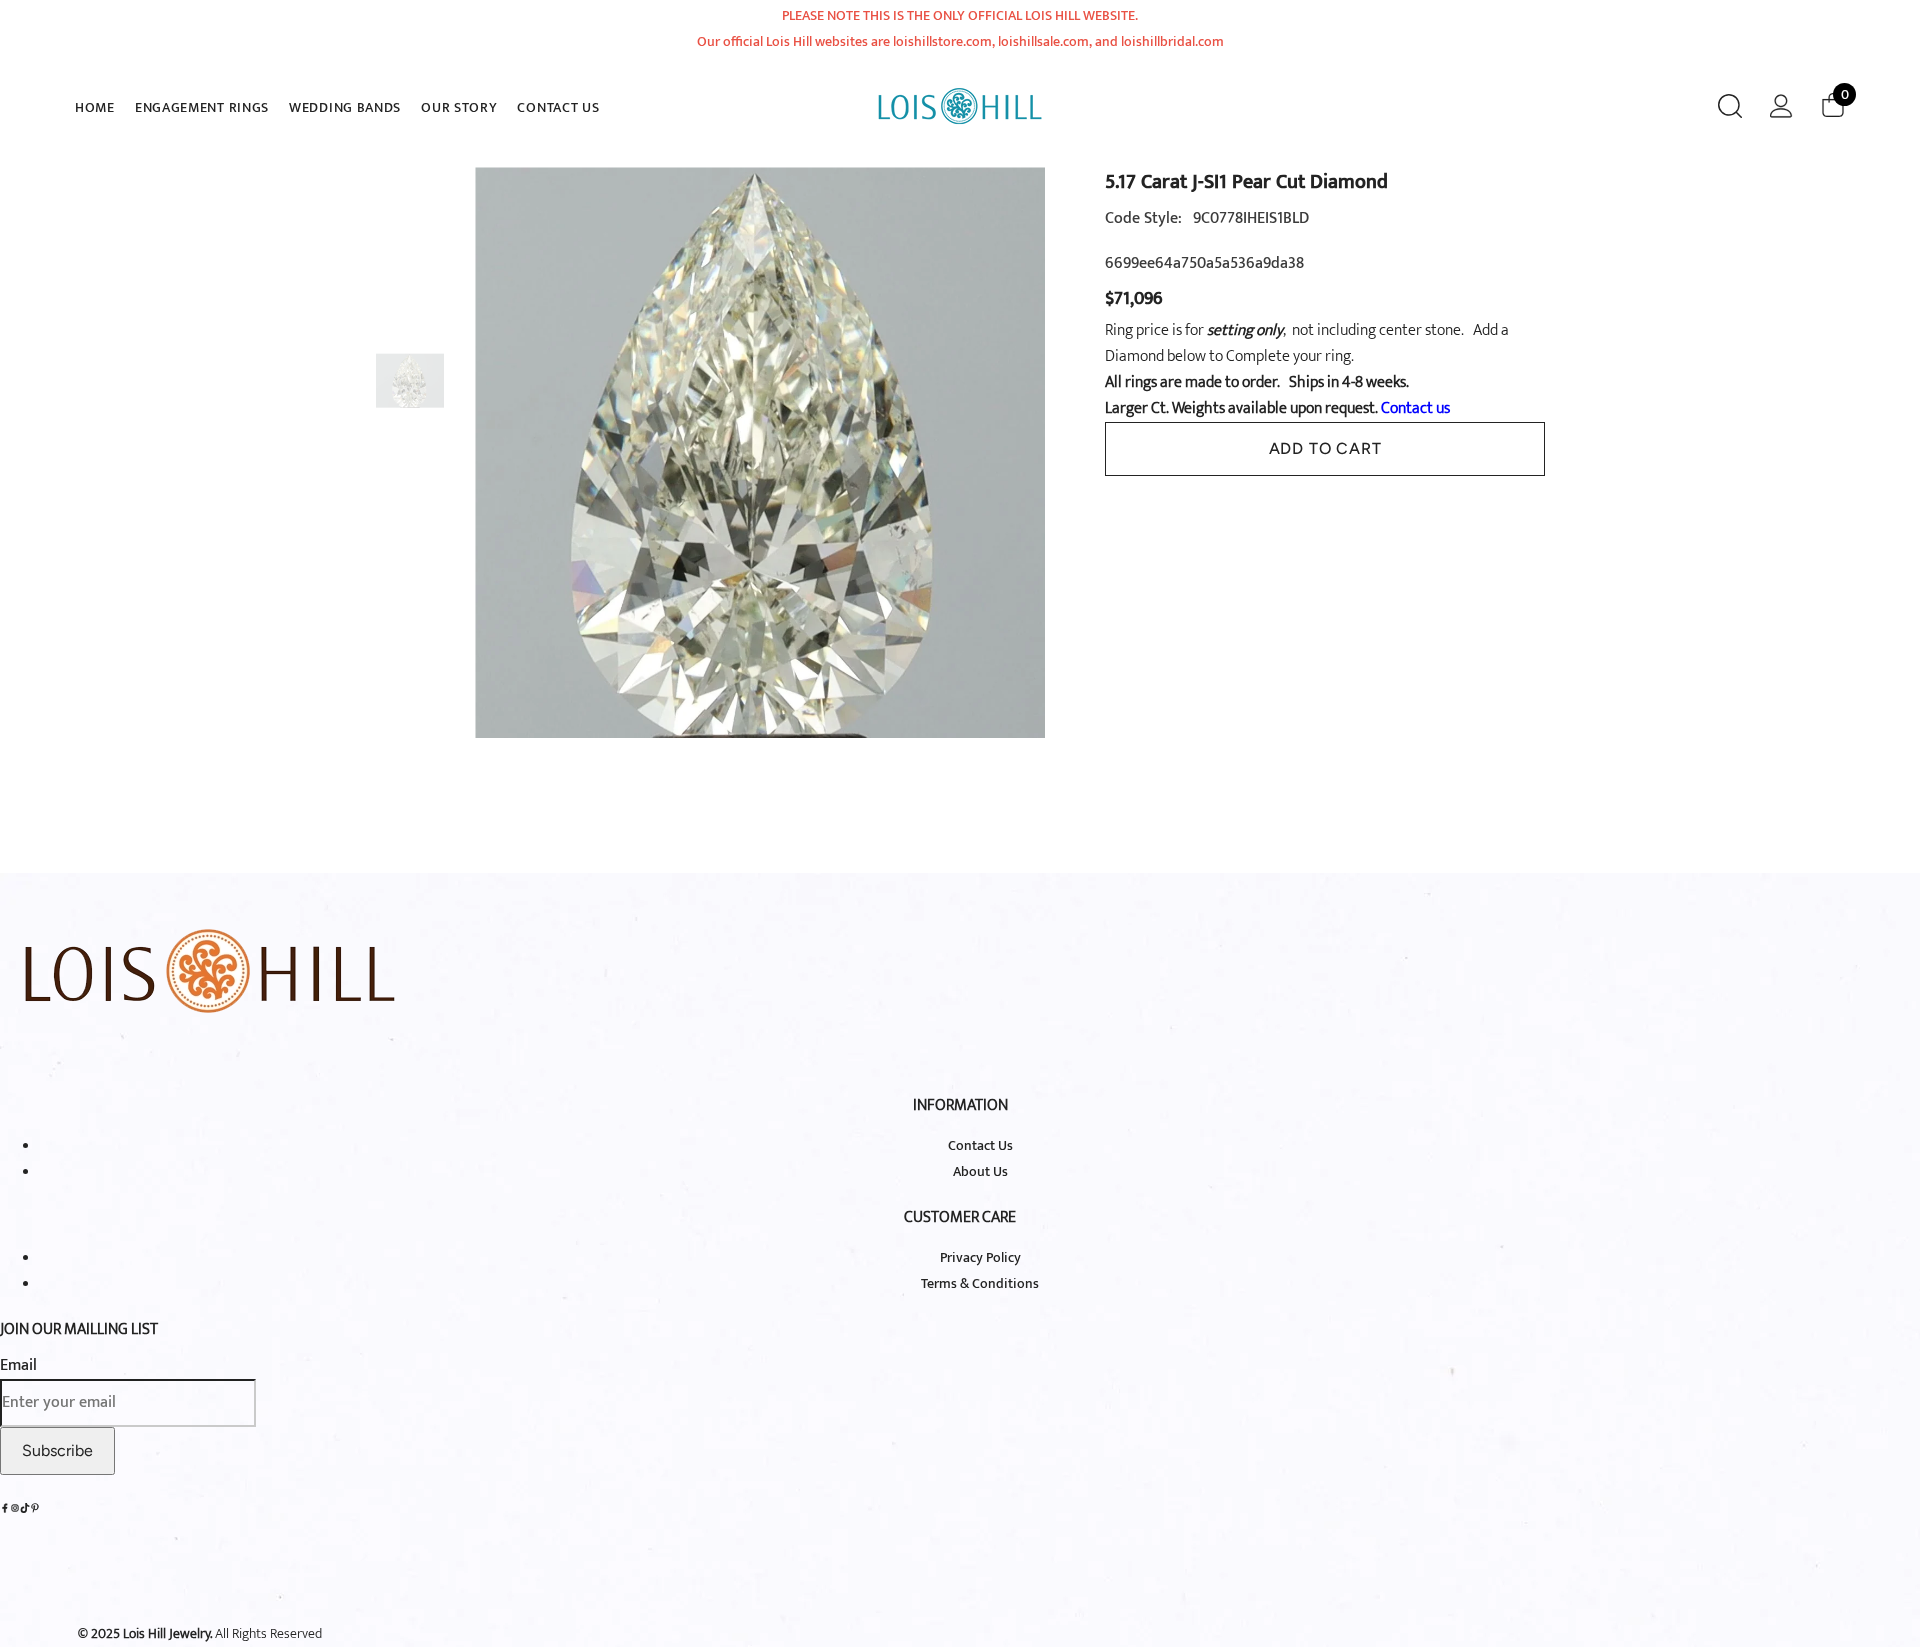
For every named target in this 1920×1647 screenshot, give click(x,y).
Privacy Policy (980, 1257)
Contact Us (980, 1145)
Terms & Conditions (980, 1283)
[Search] (1730, 106)
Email (18, 1365)
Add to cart (1325, 448)
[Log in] (1781, 106)
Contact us (1414, 408)
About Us (980, 1171)
